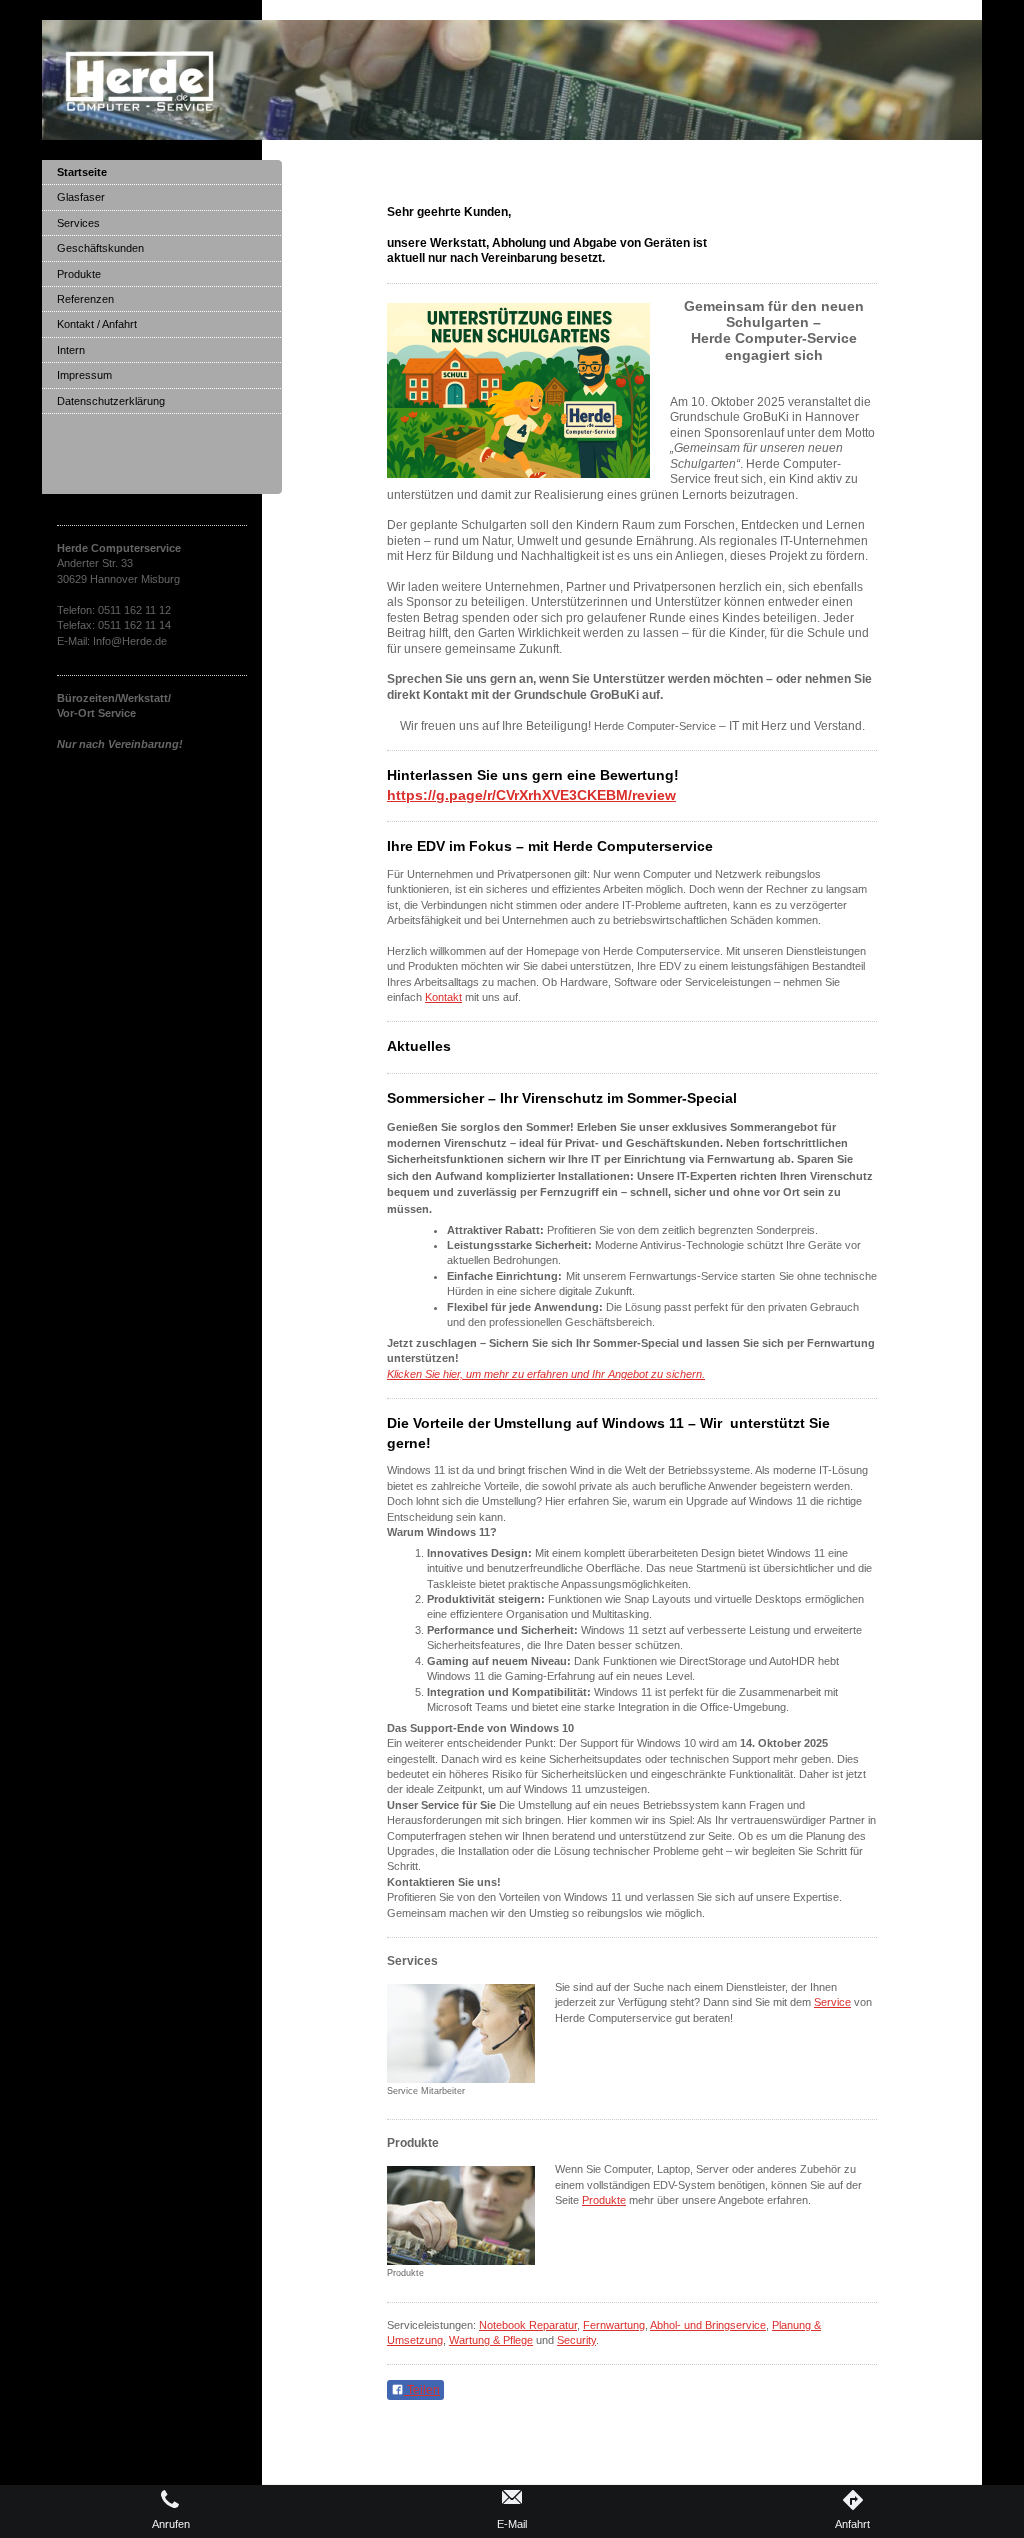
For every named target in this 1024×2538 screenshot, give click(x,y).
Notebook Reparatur (528, 2325)
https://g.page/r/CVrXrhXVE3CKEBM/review (531, 795)
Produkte (604, 2200)
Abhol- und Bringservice (708, 2325)
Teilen (422, 2390)
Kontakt (443, 997)
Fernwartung (614, 2325)
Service (832, 2002)
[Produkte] (461, 2215)
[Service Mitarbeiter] (461, 2033)
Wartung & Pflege (491, 2340)
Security (576, 2340)
